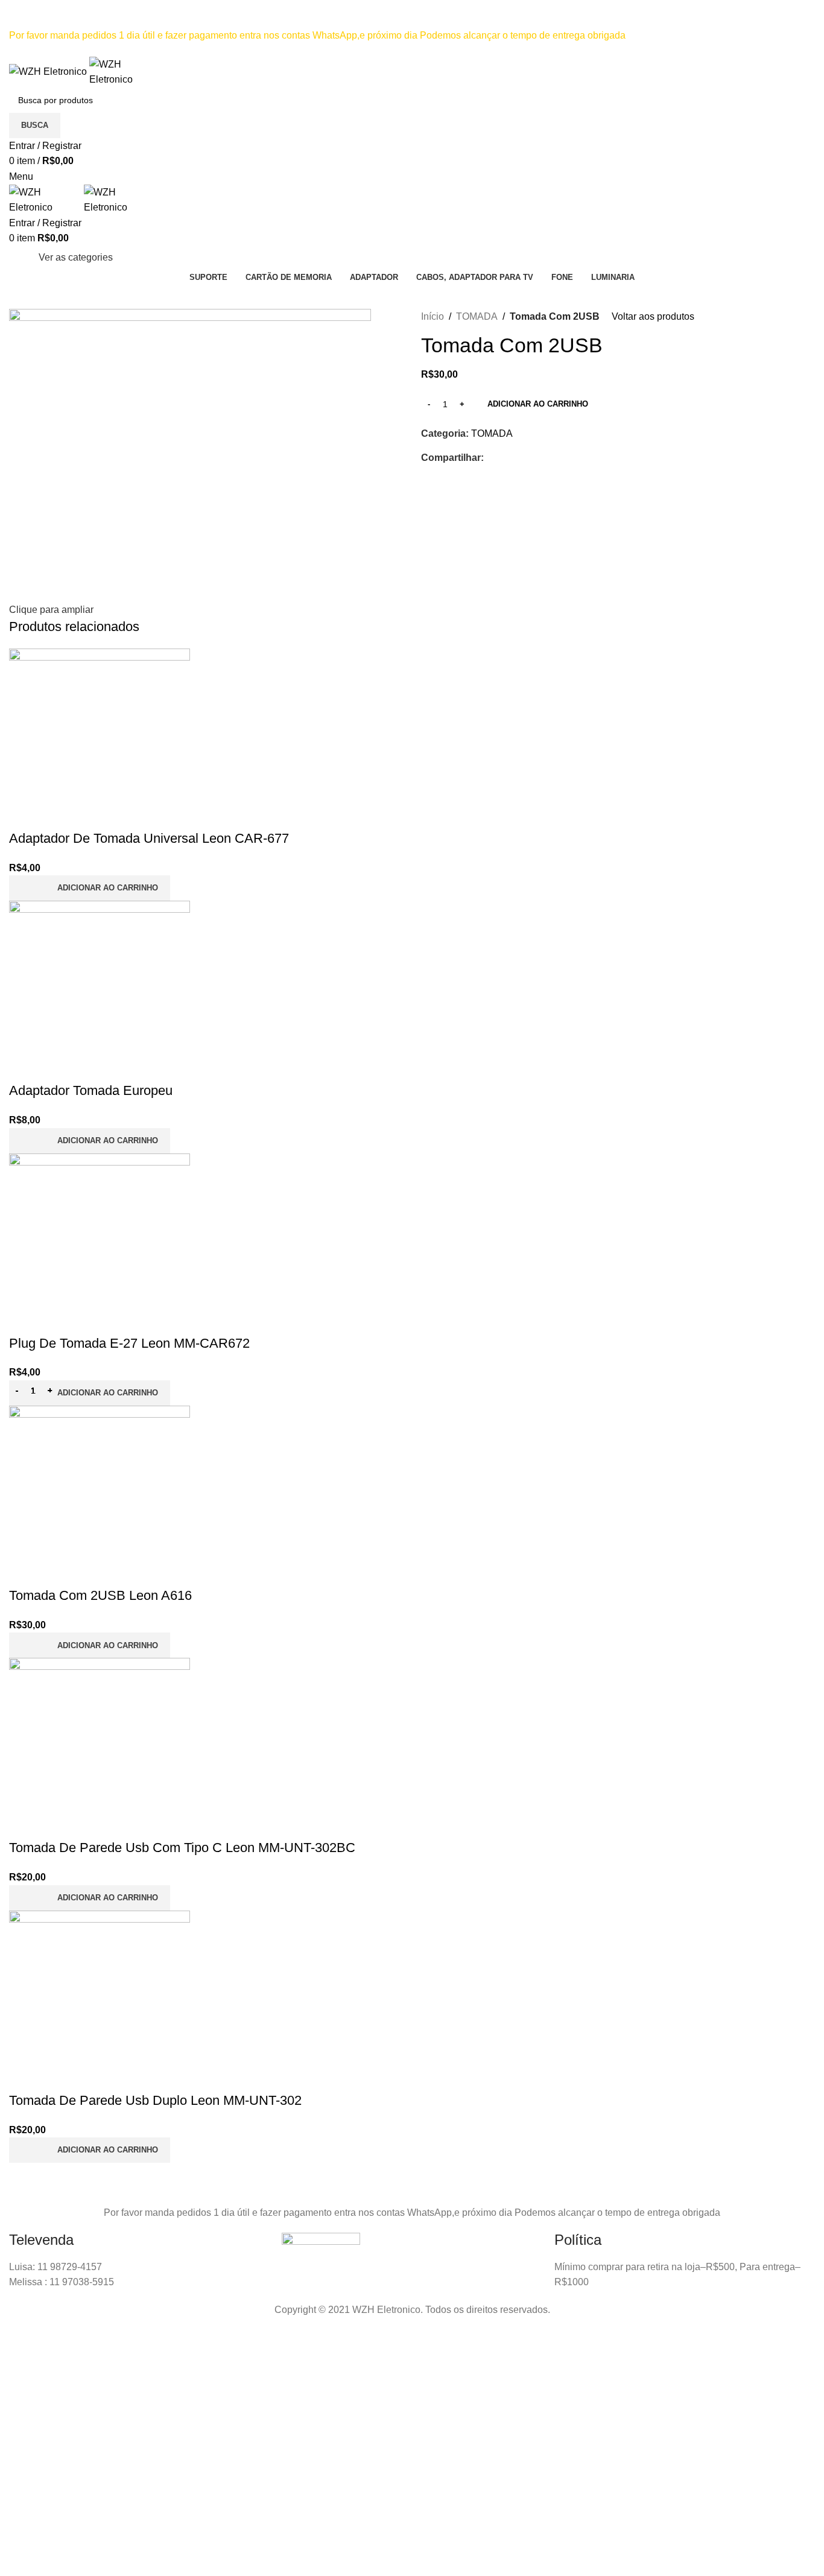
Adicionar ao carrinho (538, 404)
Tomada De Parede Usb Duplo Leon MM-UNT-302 (155, 2100)
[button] (90, 888)
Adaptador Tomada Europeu (91, 1090)
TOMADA (477, 316)
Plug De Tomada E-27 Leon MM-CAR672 (129, 1343)
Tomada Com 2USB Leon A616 (100, 1595)
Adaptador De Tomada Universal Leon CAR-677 (149, 838)
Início (433, 316)
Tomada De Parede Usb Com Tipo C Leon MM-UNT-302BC (182, 1848)
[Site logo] (49, 71)
